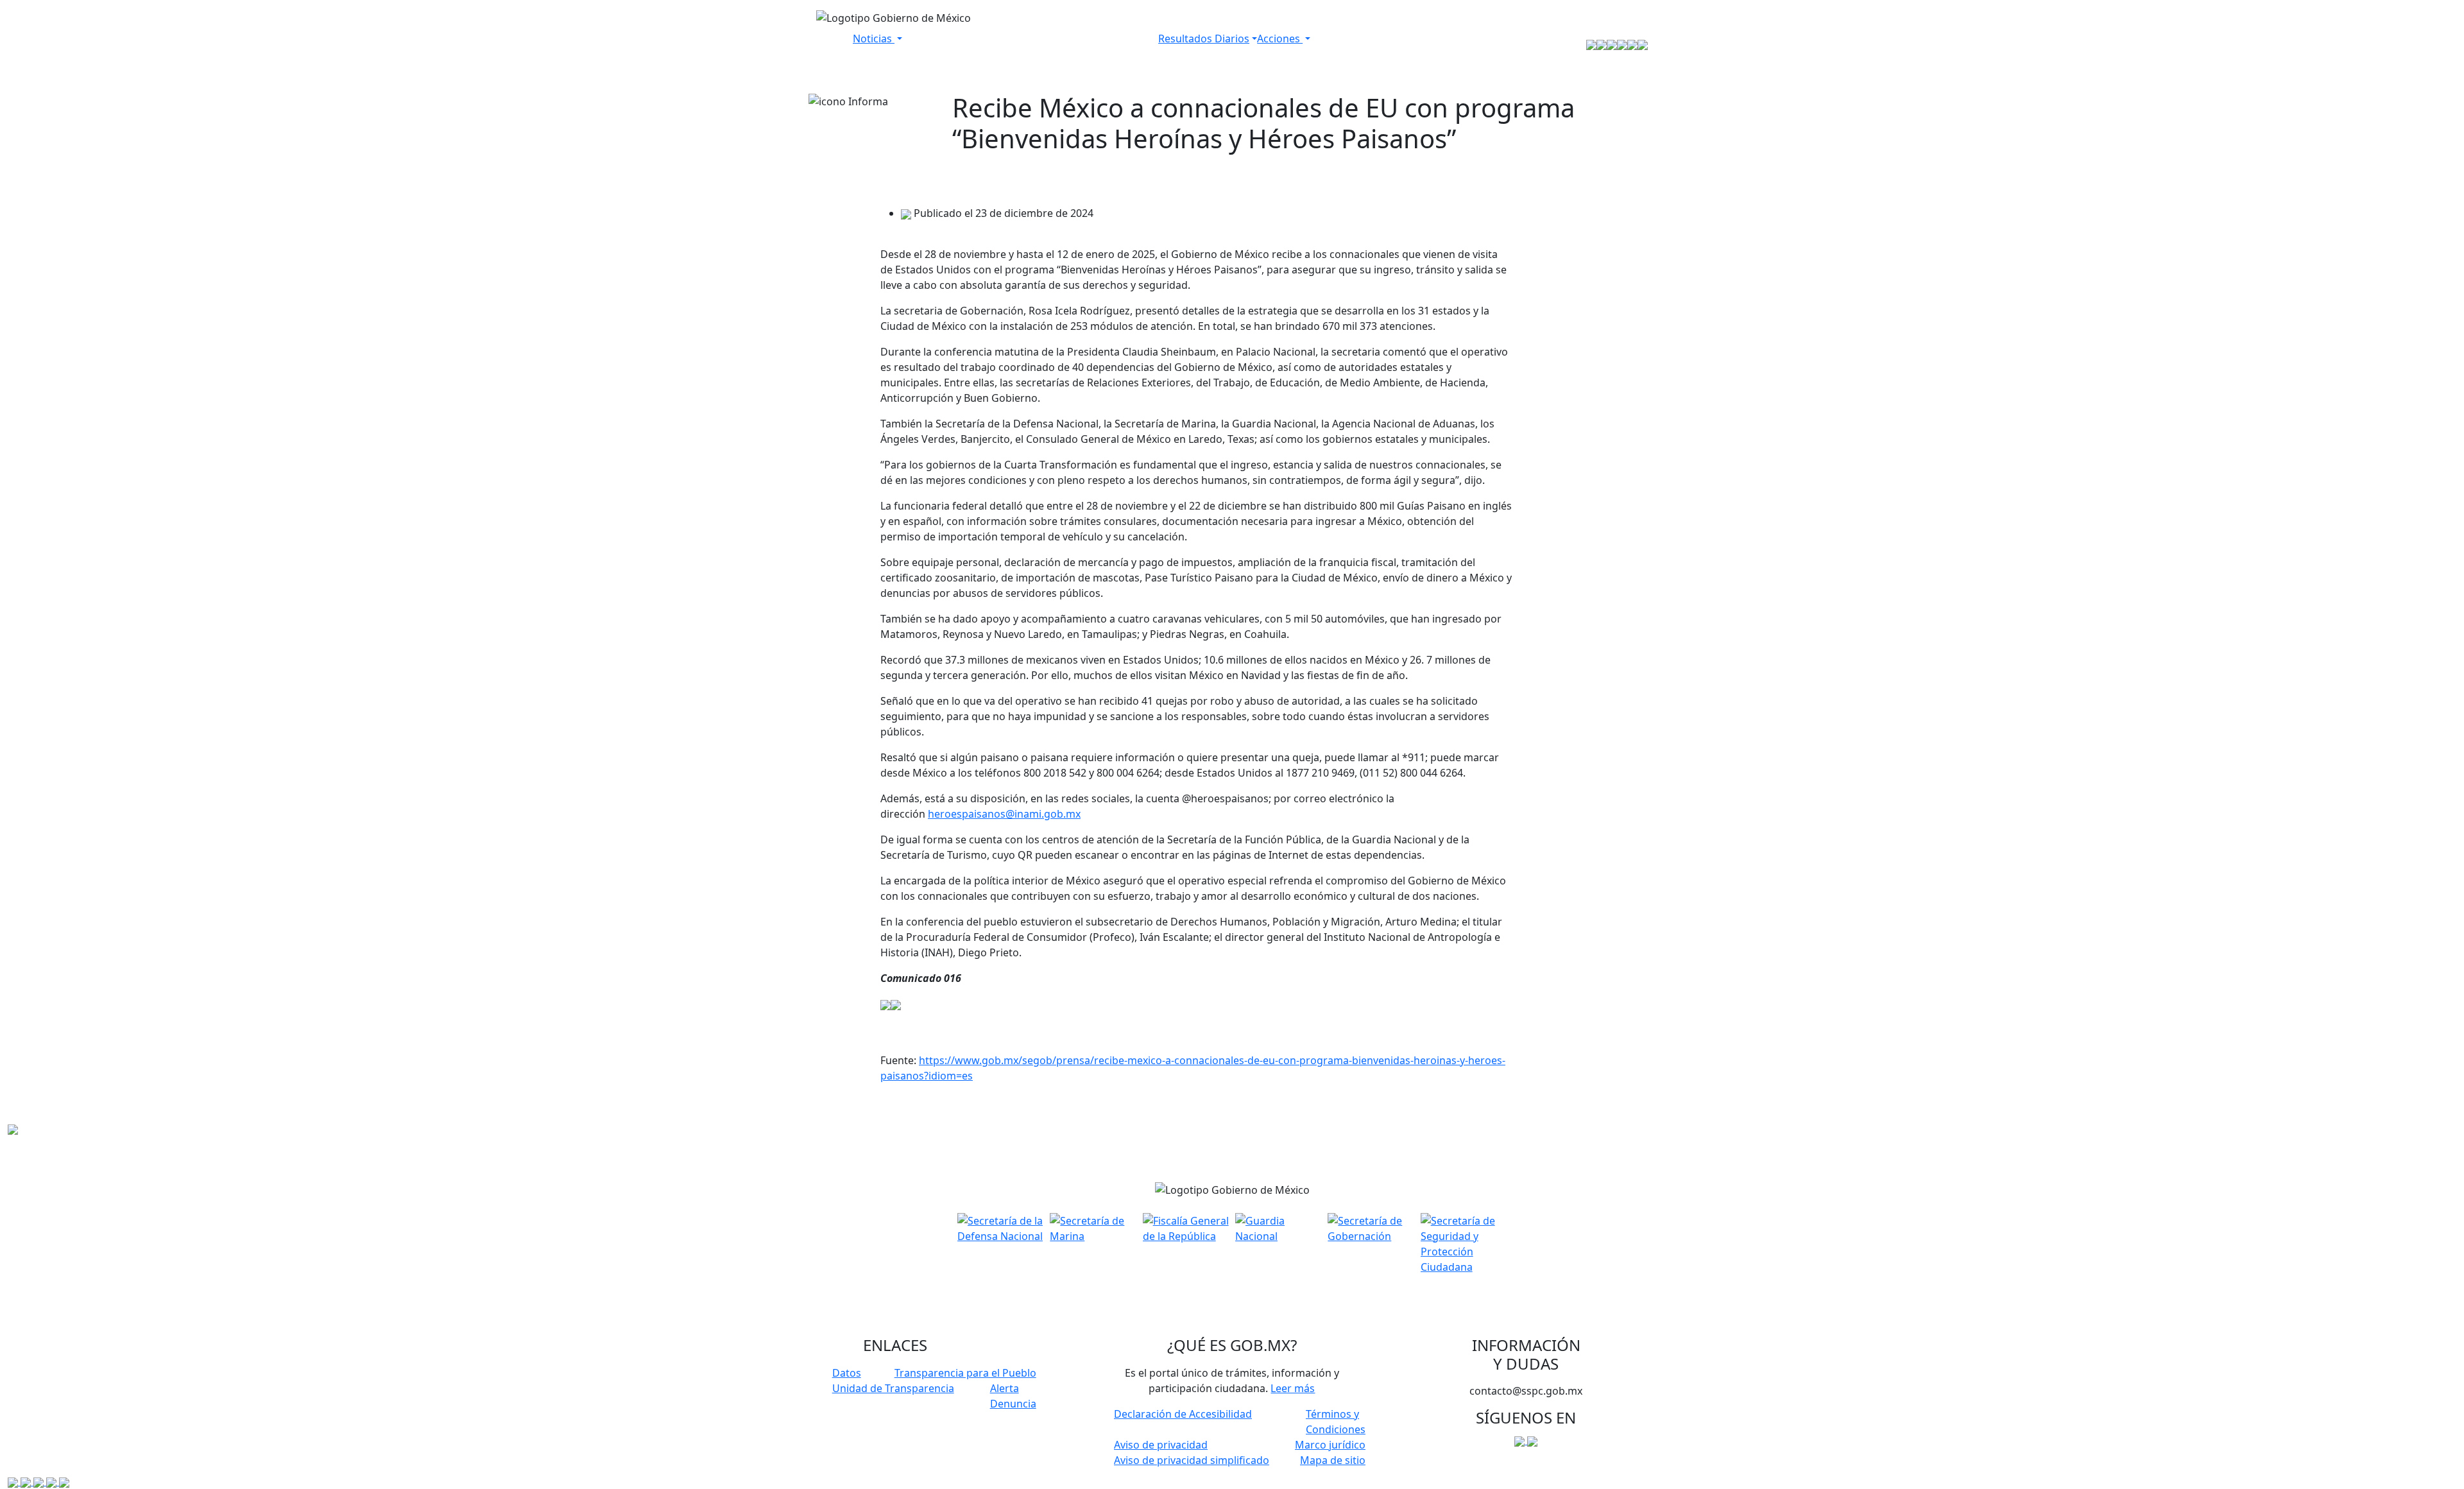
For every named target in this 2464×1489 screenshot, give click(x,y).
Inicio (834, 44)
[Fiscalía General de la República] (1186, 1227)
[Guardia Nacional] (1278, 1227)
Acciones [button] (1280, 39)
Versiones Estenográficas (969, 44)
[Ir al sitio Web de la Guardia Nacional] (1622, 44)
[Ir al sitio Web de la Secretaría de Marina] (1602, 44)
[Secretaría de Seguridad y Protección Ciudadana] (1464, 1243)
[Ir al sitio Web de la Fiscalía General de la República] (1612, 44)
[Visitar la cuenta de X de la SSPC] (1532, 1440)
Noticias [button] (874, 39)
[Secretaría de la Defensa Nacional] (1000, 1227)
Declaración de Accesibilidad (1183, 1414)
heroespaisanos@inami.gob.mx (1004, 814)
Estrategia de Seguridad (1374, 44)
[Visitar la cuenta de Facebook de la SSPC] (1521, 1440)
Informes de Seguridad (1097, 44)
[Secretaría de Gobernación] (1371, 1227)
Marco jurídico (1330, 1445)
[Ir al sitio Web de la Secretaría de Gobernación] (1632, 44)
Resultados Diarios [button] (1204, 39)
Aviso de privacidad (1161, 1445)
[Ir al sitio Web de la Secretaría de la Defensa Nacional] (1591, 44)
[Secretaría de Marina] (1093, 1227)
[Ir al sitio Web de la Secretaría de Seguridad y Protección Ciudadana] (1643, 44)
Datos (847, 1373)
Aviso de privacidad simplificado (1192, 1460)
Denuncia (1013, 1404)
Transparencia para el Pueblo (965, 1373)
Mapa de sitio (1333, 1460)
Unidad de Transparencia (893, 1388)
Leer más (1293, 1388)
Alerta (1005, 1388)
